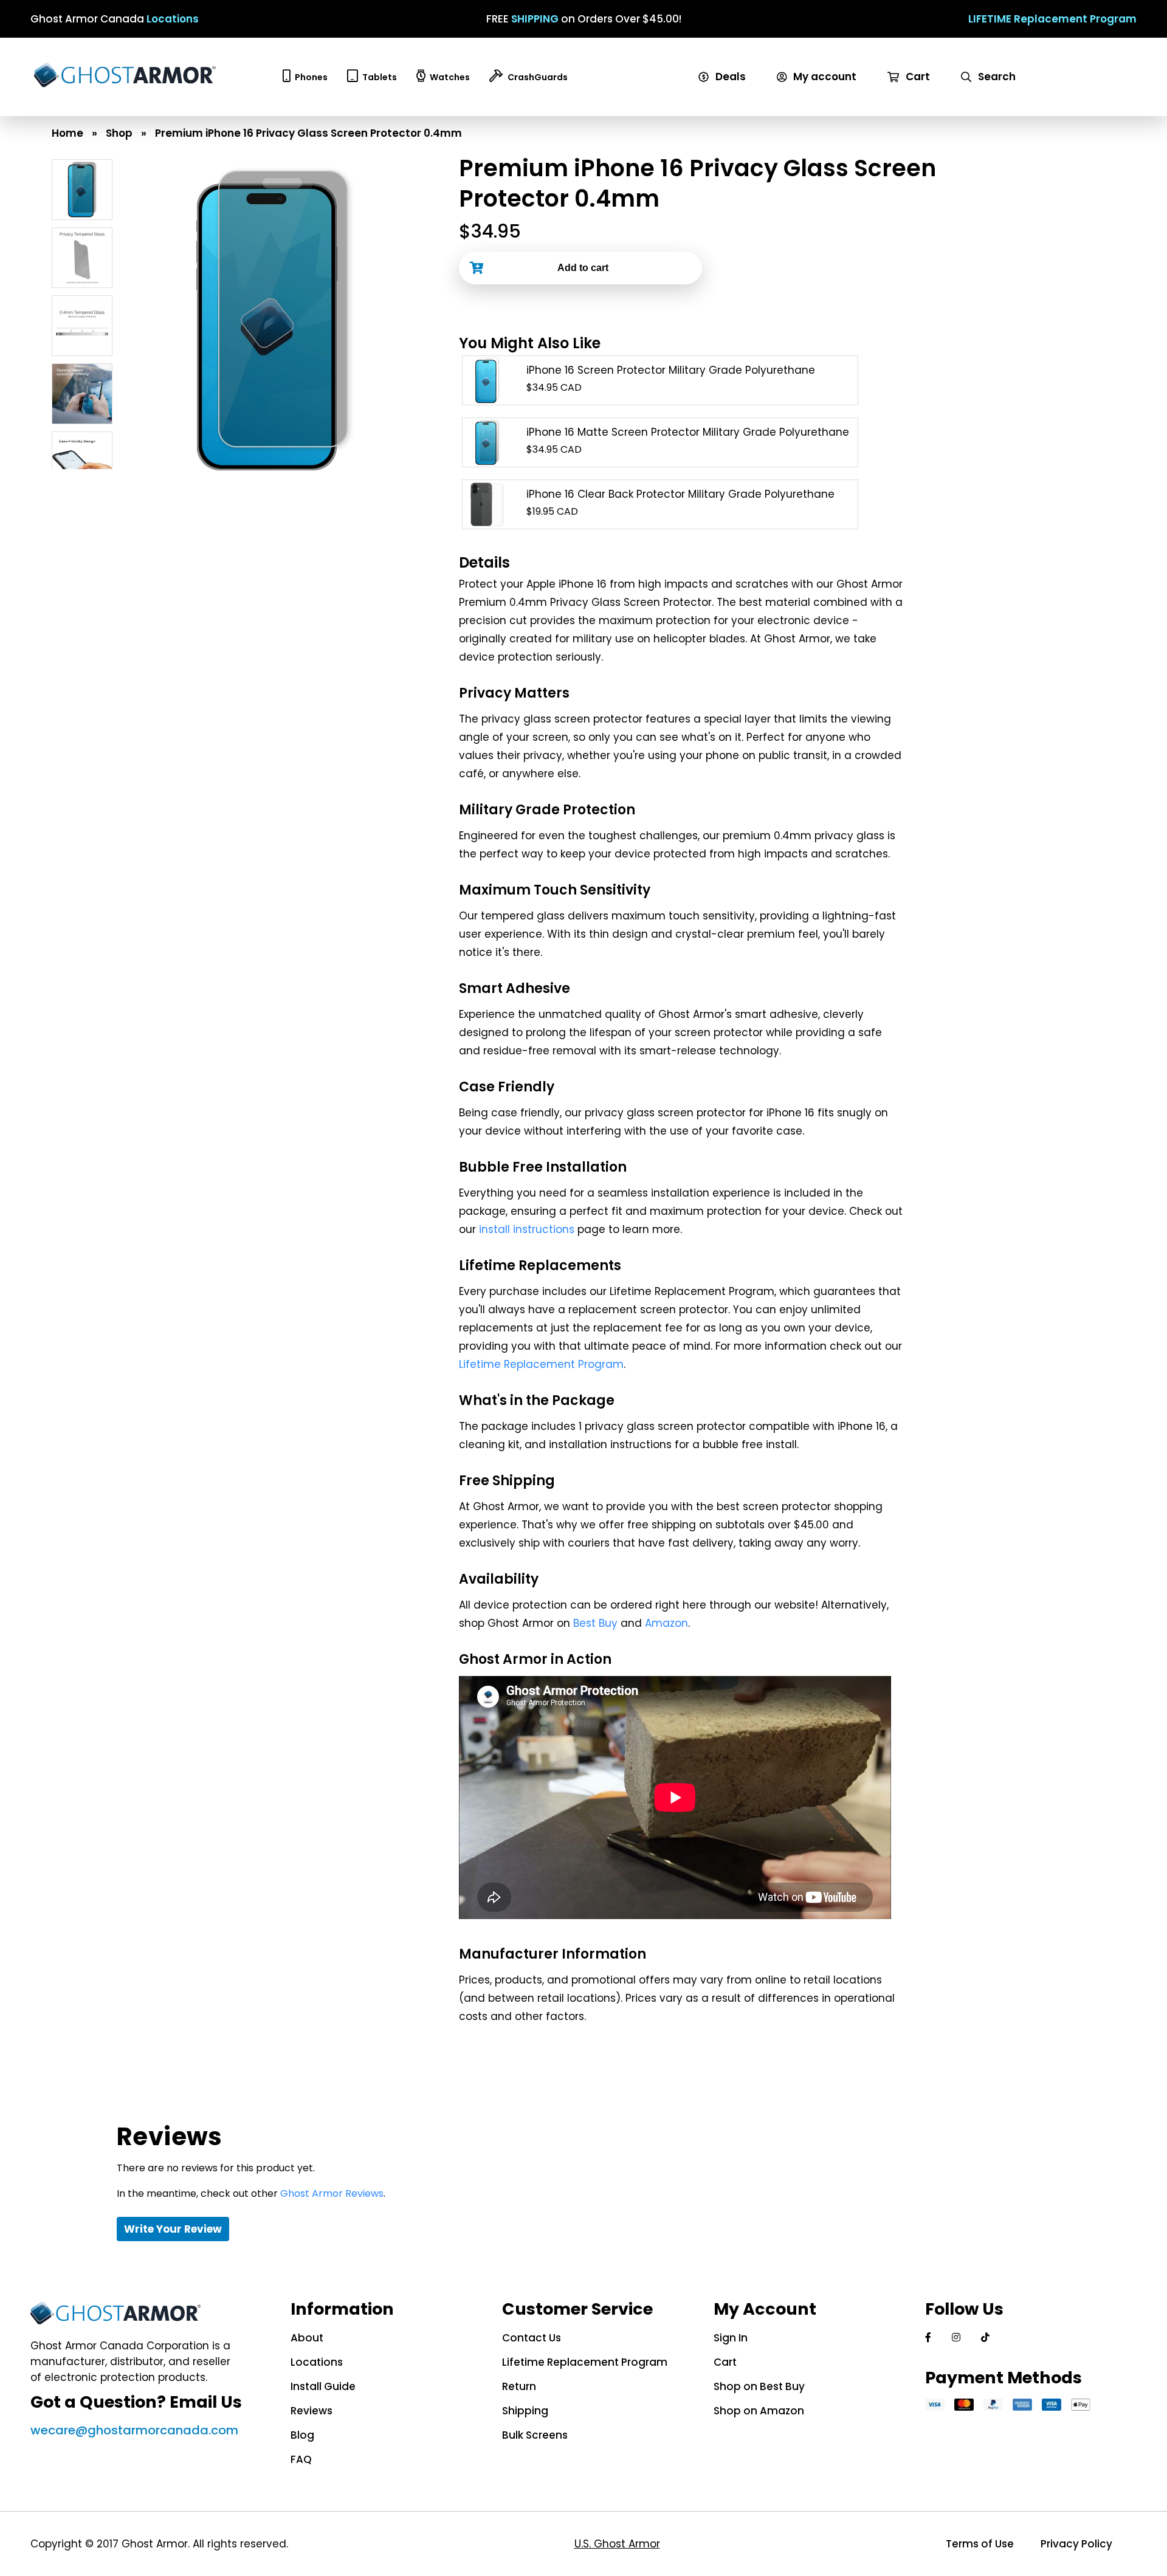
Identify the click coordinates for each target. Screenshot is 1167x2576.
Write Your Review (173, 2229)
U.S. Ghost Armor (617, 2544)
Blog (302, 2435)
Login (795, 92)
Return (519, 2386)
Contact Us (532, 2338)
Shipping (525, 2411)
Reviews (312, 2411)
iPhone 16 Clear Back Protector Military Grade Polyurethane (680, 494)
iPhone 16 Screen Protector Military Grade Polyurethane (671, 370)
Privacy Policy (1076, 2544)
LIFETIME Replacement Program (1052, 19)
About (307, 2338)
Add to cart (583, 268)
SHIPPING (535, 19)
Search (996, 77)
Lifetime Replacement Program (541, 1364)
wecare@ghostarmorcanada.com (134, 2430)
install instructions (527, 1229)
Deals (729, 77)
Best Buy (595, 1623)
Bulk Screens (535, 2435)
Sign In (731, 2338)
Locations (173, 19)
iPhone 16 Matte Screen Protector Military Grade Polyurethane (688, 432)
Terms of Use (980, 2544)
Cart (917, 77)
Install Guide (323, 2386)
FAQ (301, 2459)
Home (67, 133)
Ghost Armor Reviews (332, 2193)
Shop (119, 133)
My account (824, 77)
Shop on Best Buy (759, 2386)
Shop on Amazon (759, 2411)
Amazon (666, 1623)
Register (804, 108)
